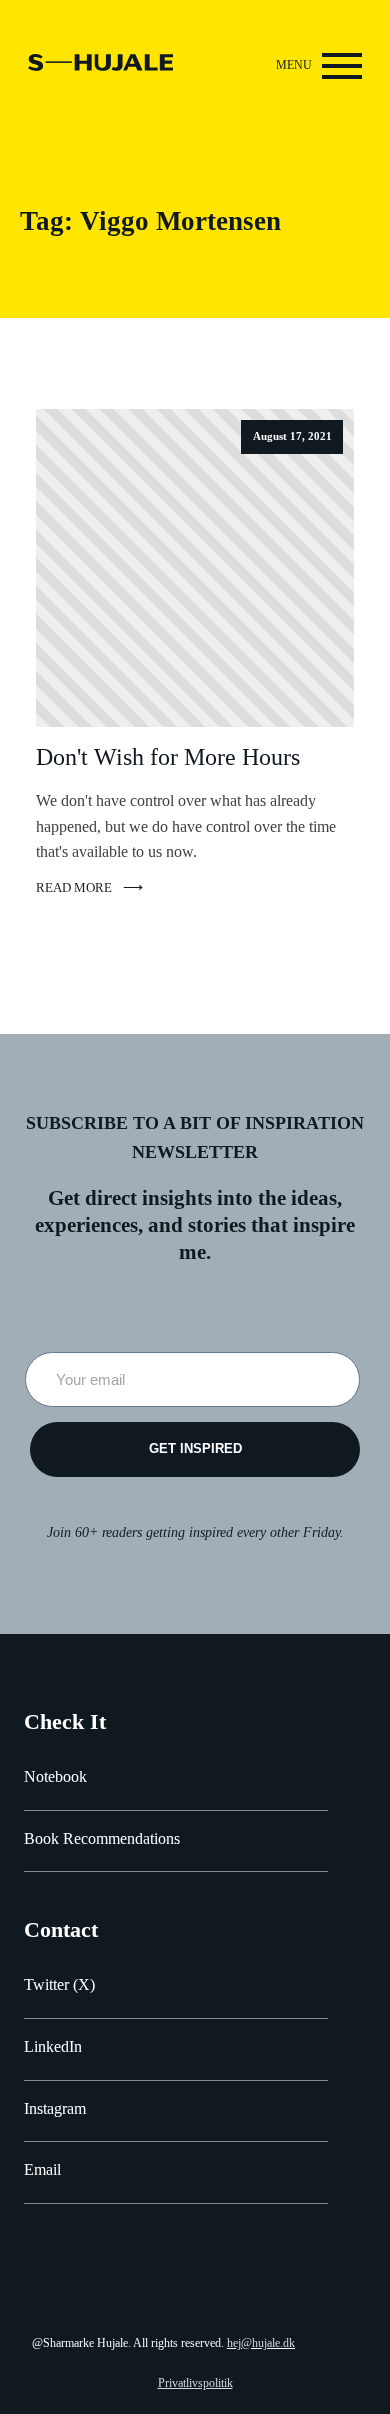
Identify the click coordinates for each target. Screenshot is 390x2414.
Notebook (55, 1776)
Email (42, 2169)
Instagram (55, 2108)
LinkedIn (53, 2046)
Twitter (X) (59, 1984)
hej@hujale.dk (261, 2343)
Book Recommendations (102, 1838)
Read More (74, 888)
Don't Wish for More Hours (168, 757)
